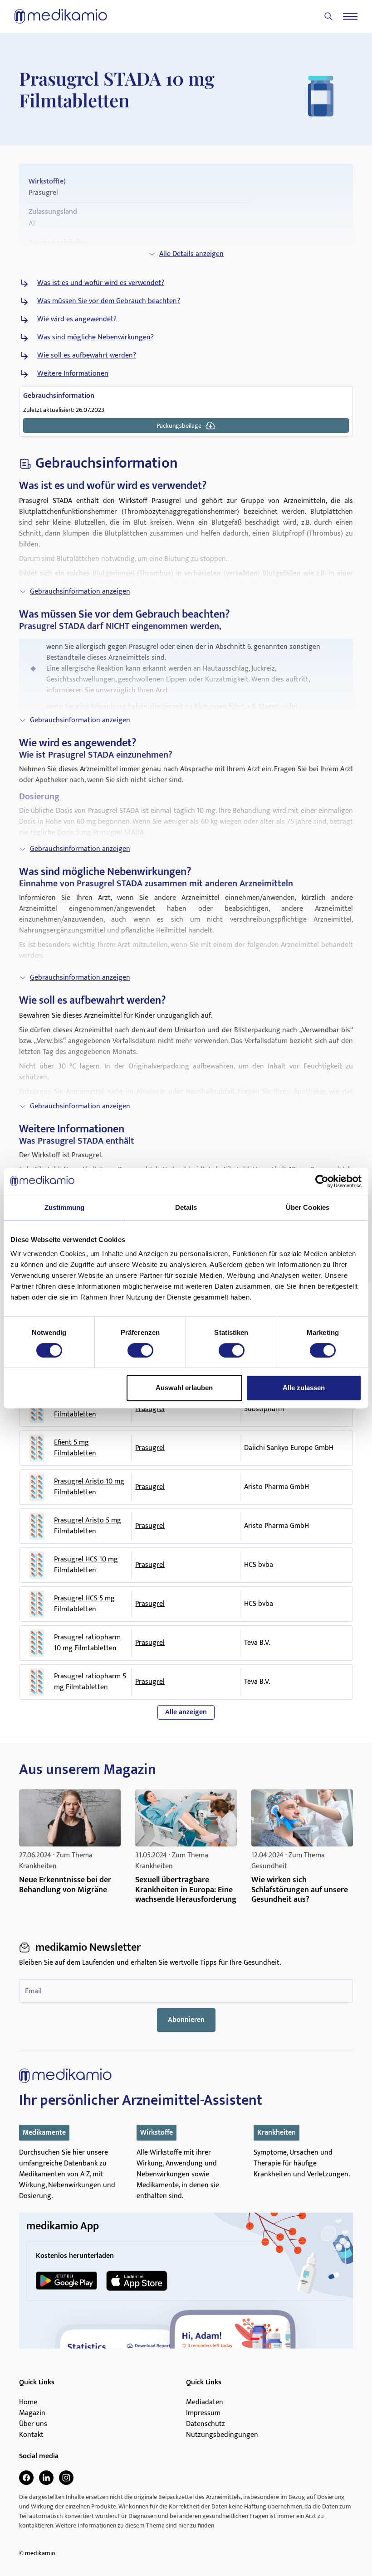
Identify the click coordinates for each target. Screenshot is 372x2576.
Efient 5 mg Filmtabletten (75, 1448)
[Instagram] (66, 2478)
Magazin (32, 2413)
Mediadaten (205, 2402)
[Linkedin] (46, 2478)
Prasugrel (150, 1409)
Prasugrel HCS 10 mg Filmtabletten (86, 1565)
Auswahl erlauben (184, 1388)
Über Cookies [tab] (308, 1207)
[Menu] (350, 16)
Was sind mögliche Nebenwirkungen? (95, 338)
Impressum (203, 2413)
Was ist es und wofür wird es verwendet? (101, 283)
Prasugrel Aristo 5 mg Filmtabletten (88, 1526)
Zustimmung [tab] (65, 1207)
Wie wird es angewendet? (77, 319)
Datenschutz (206, 2424)
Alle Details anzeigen (191, 254)
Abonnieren (186, 2020)
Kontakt (31, 2435)
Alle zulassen (304, 1388)
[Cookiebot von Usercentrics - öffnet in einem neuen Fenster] (322, 1181)
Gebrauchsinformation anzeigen (80, 592)
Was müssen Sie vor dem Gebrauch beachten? (109, 301)
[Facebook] (26, 2478)
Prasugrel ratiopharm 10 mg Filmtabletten (87, 1643)
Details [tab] (186, 1207)
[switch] (140, 1350)
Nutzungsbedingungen (222, 2435)
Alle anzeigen (186, 1712)
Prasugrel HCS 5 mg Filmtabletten (84, 1604)
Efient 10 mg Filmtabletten (75, 1409)
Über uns (33, 2424)
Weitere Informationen (73, 374)
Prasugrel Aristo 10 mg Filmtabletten (89, 1487)
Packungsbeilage (179, 426)
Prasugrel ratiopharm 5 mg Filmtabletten (90, 1682)
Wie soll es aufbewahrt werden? (87, 356)
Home (28, 2402)
